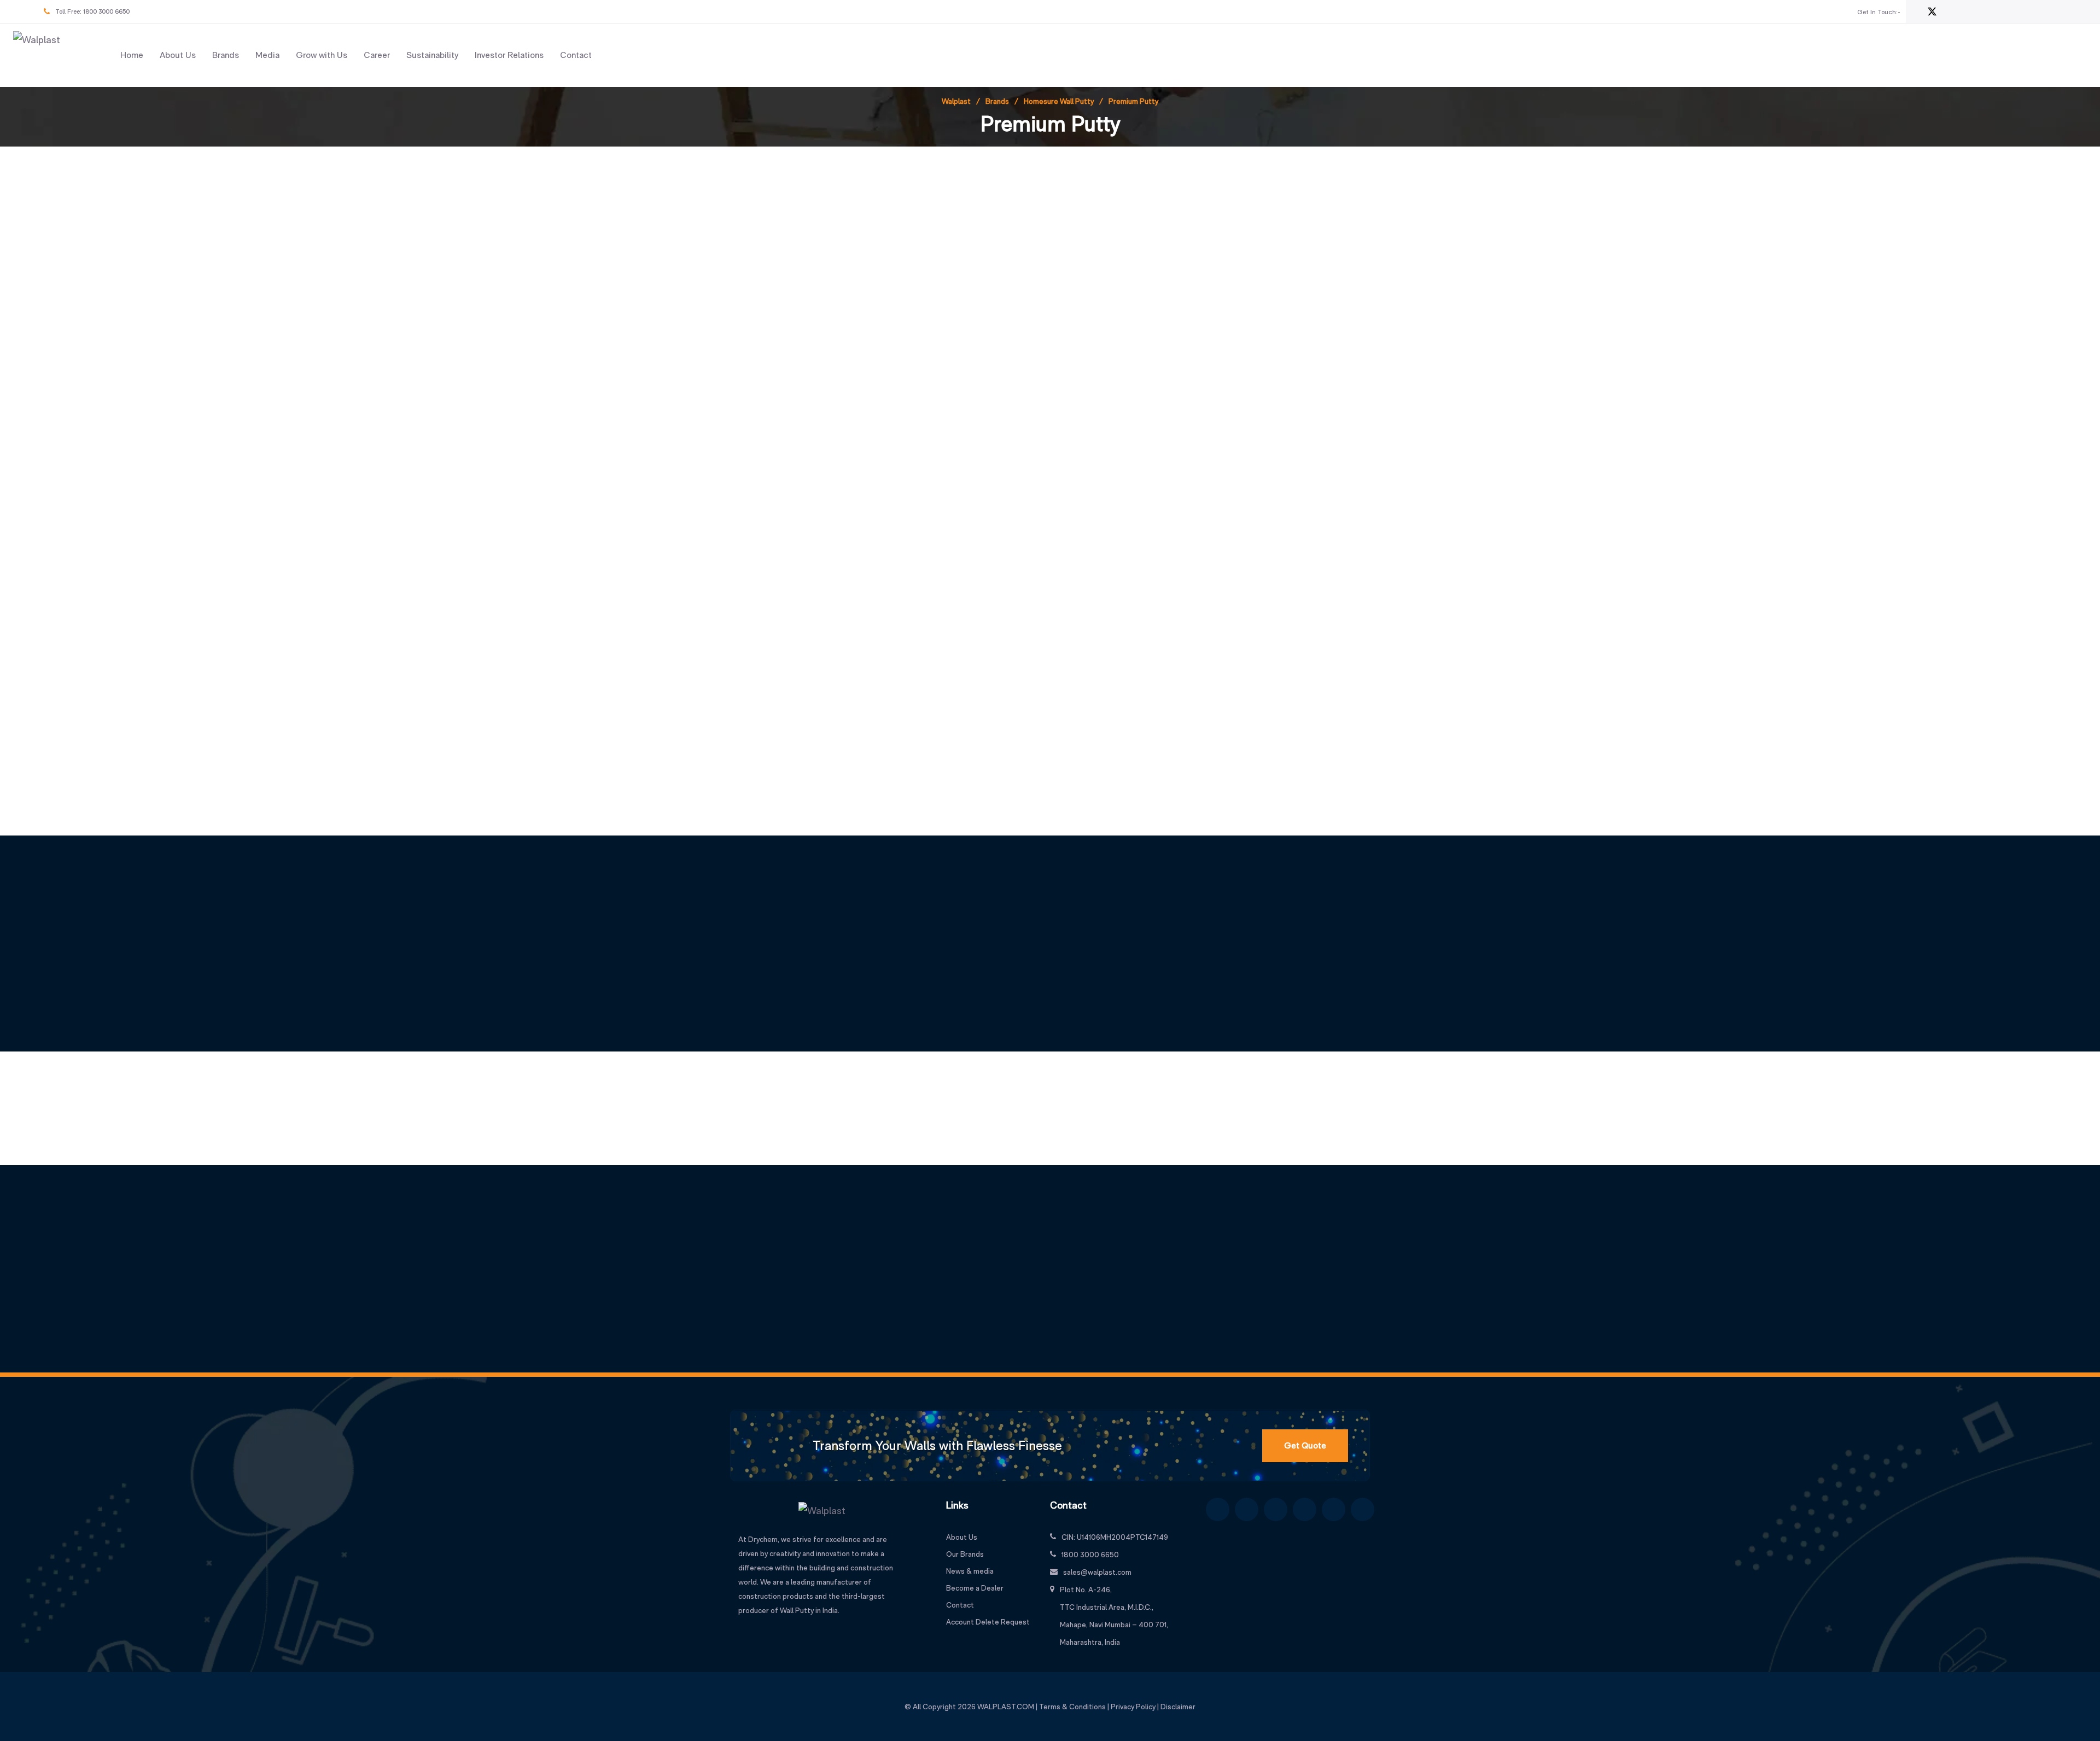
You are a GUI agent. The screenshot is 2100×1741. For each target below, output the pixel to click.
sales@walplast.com (1097, 1572)
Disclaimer (1178, 1707)
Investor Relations (509, 55)
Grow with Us (322, 55)
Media (267, 55)
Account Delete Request (988, 1622)
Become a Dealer (975, 1588)
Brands (226, 55)
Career (377, 55)
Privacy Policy (1133, 1707)
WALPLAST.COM (1006, 1707)
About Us (178, 55)
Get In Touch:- (1879, 12)
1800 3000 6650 (106, 11)
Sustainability (432, 55)
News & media (970, 1571)
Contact (576, 55)
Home (132, 55)
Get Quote (1305, 1445)
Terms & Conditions (1072, 1707)
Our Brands (965, 1554)
